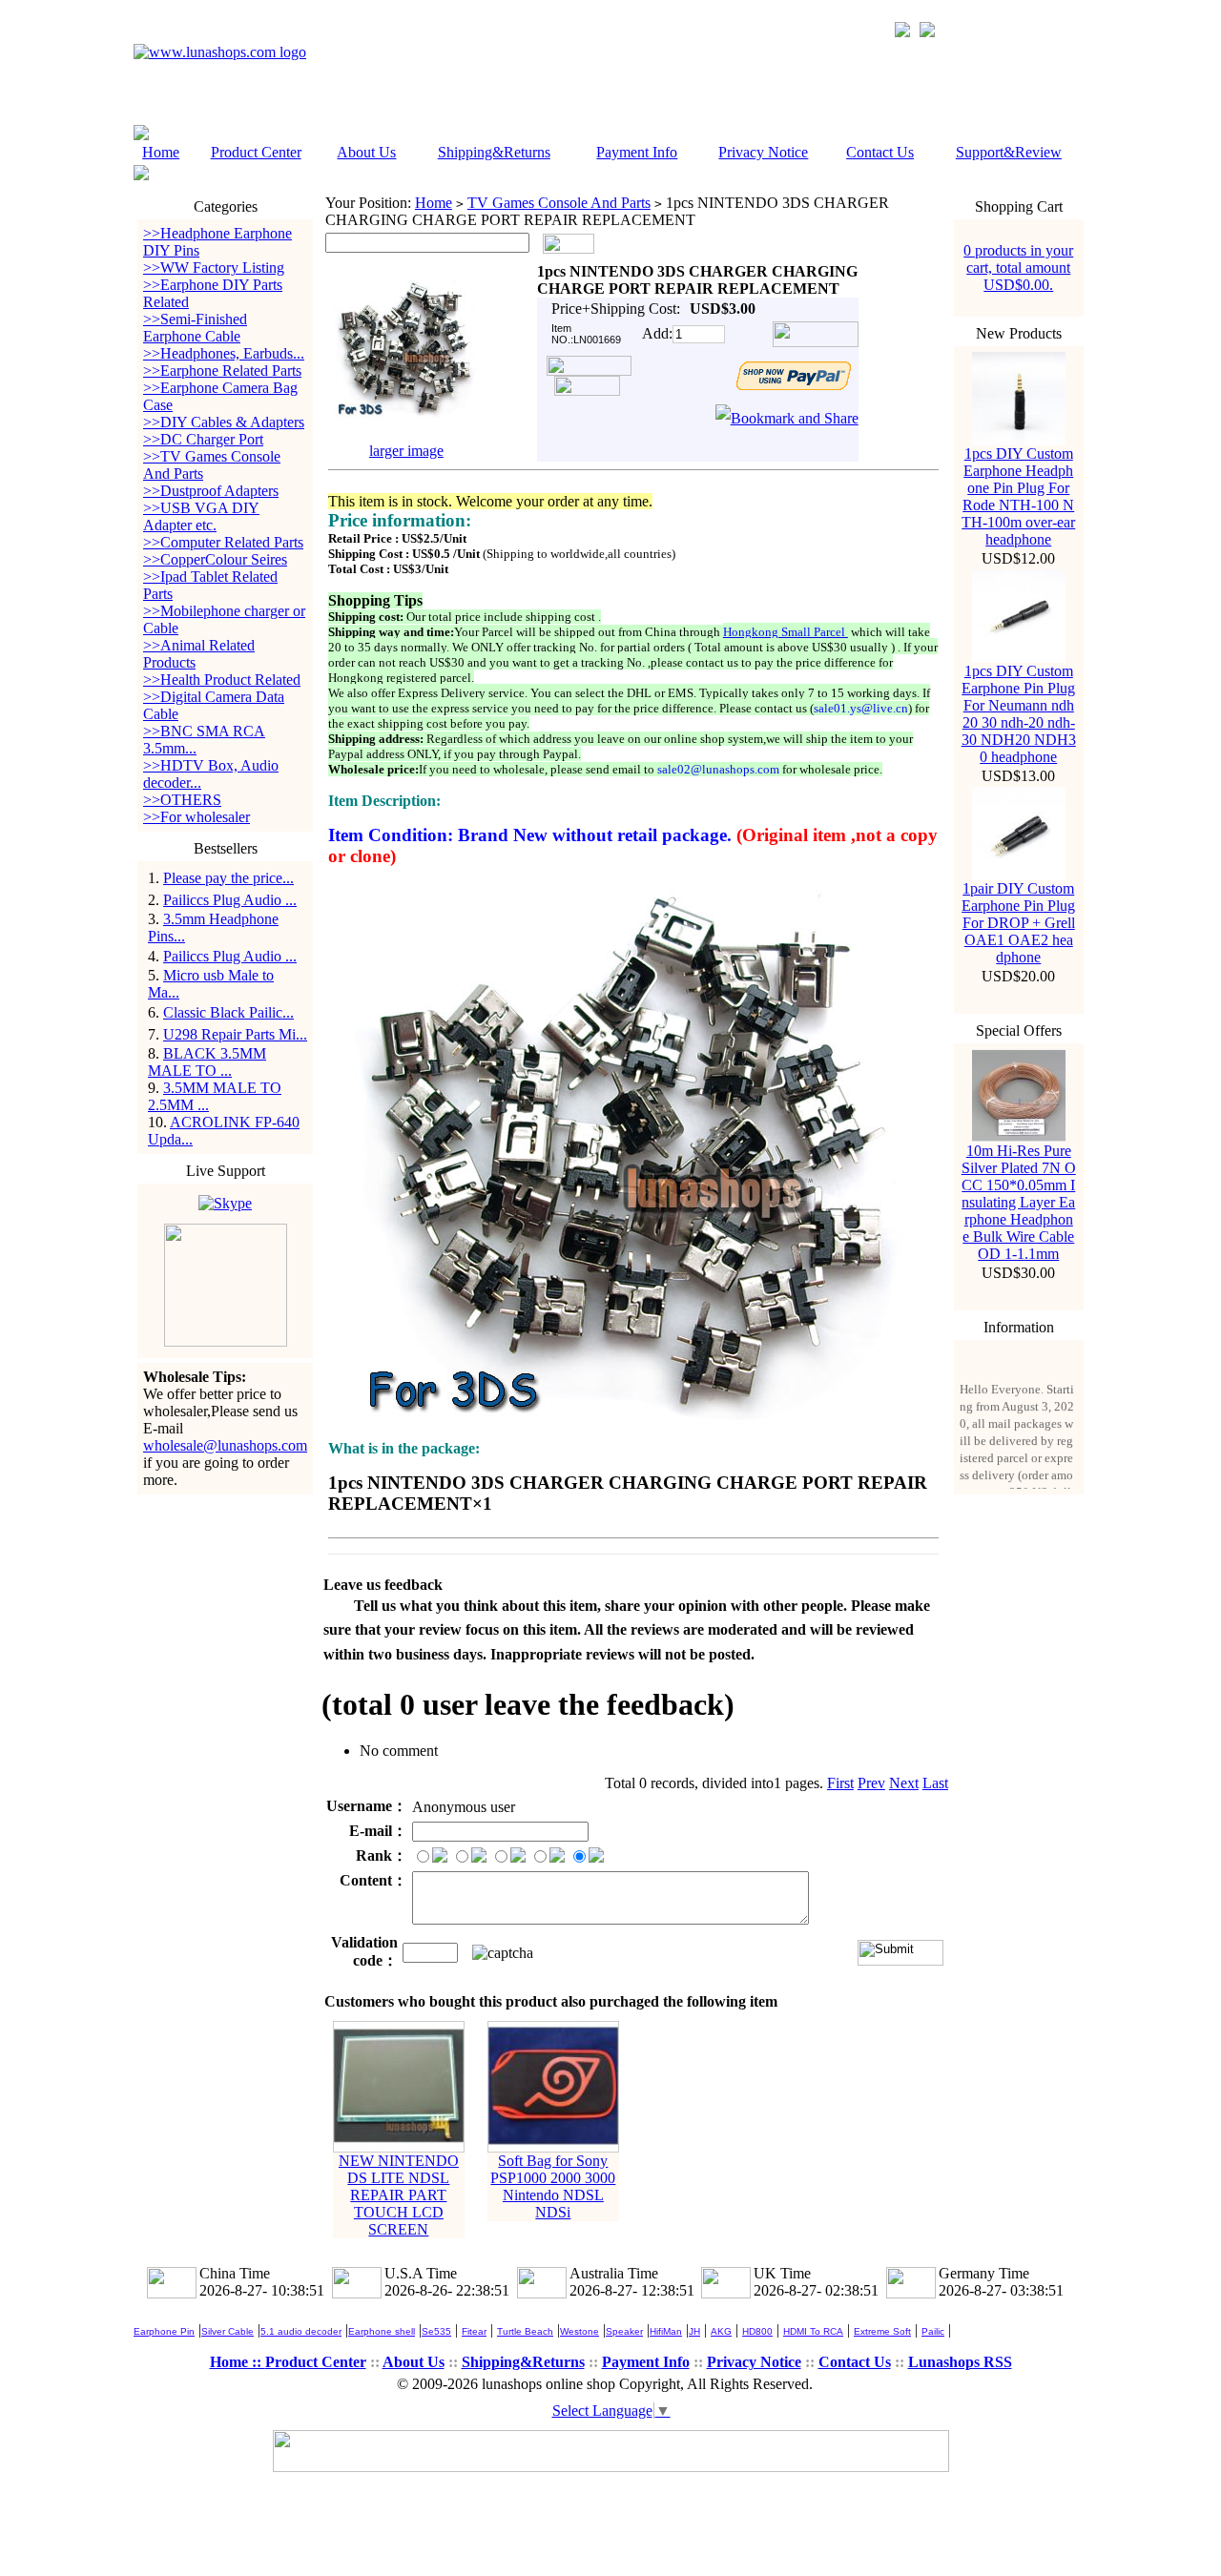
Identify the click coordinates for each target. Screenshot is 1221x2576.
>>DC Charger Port (203, 439)
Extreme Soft (882, 2331)
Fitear (474, 2331)
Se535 (436, 2331)
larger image (406, 451)
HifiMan (666, 2331)
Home (161, 152)
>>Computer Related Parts (223, 542)
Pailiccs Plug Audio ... (230, 900)
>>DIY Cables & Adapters (224, 422)
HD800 (757, 2331)
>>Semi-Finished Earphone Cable (195, 328)
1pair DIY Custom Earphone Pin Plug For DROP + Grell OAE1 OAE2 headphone (1018, 923)
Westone (579, 2331)
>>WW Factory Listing (214, 268)
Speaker (624, 2331)
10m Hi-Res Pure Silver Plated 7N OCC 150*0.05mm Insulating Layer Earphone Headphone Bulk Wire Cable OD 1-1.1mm (1019, 1202)
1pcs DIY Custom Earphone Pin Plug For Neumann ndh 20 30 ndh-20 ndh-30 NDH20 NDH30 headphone (1019, 714)
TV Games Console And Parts (559, 203)
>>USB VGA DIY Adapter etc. (201, 516)
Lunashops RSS (960, 2362)
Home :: (238, 2362)
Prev (871, 1783)
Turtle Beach (525, 2331)
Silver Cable (228, 2331)
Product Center (256, 152)
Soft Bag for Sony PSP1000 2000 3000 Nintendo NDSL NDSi (553, 2186)
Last (935, 1783)
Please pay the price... (228, 878)
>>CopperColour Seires (215, 559)
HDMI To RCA (813, 2331)
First (840, 1783)
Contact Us (880, 152)
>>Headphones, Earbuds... (224, 353)
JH (694, 2331)
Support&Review (1009, 152)
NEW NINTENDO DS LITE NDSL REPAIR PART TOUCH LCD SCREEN (399, 2195)
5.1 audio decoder (301, 2331)
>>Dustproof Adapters (211, 491)
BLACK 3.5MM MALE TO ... (207, 1062)
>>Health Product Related (222, 680)
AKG (721, 2331)
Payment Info (637, 152)
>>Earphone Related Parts (222, 371)
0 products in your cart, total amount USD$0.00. (1018, 268)
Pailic (933, 2331)
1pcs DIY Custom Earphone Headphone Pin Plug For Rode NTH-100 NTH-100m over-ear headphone (1018, 496)
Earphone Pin (164, 2331)
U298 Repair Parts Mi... (235, 1034)
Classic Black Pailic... (228, 1012)
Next (904, 1783)
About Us (366, 152)
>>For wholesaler (197, 817)
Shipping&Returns (494, 152)
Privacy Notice (763, 152)
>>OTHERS (182, 800)
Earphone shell (382, 2331)
